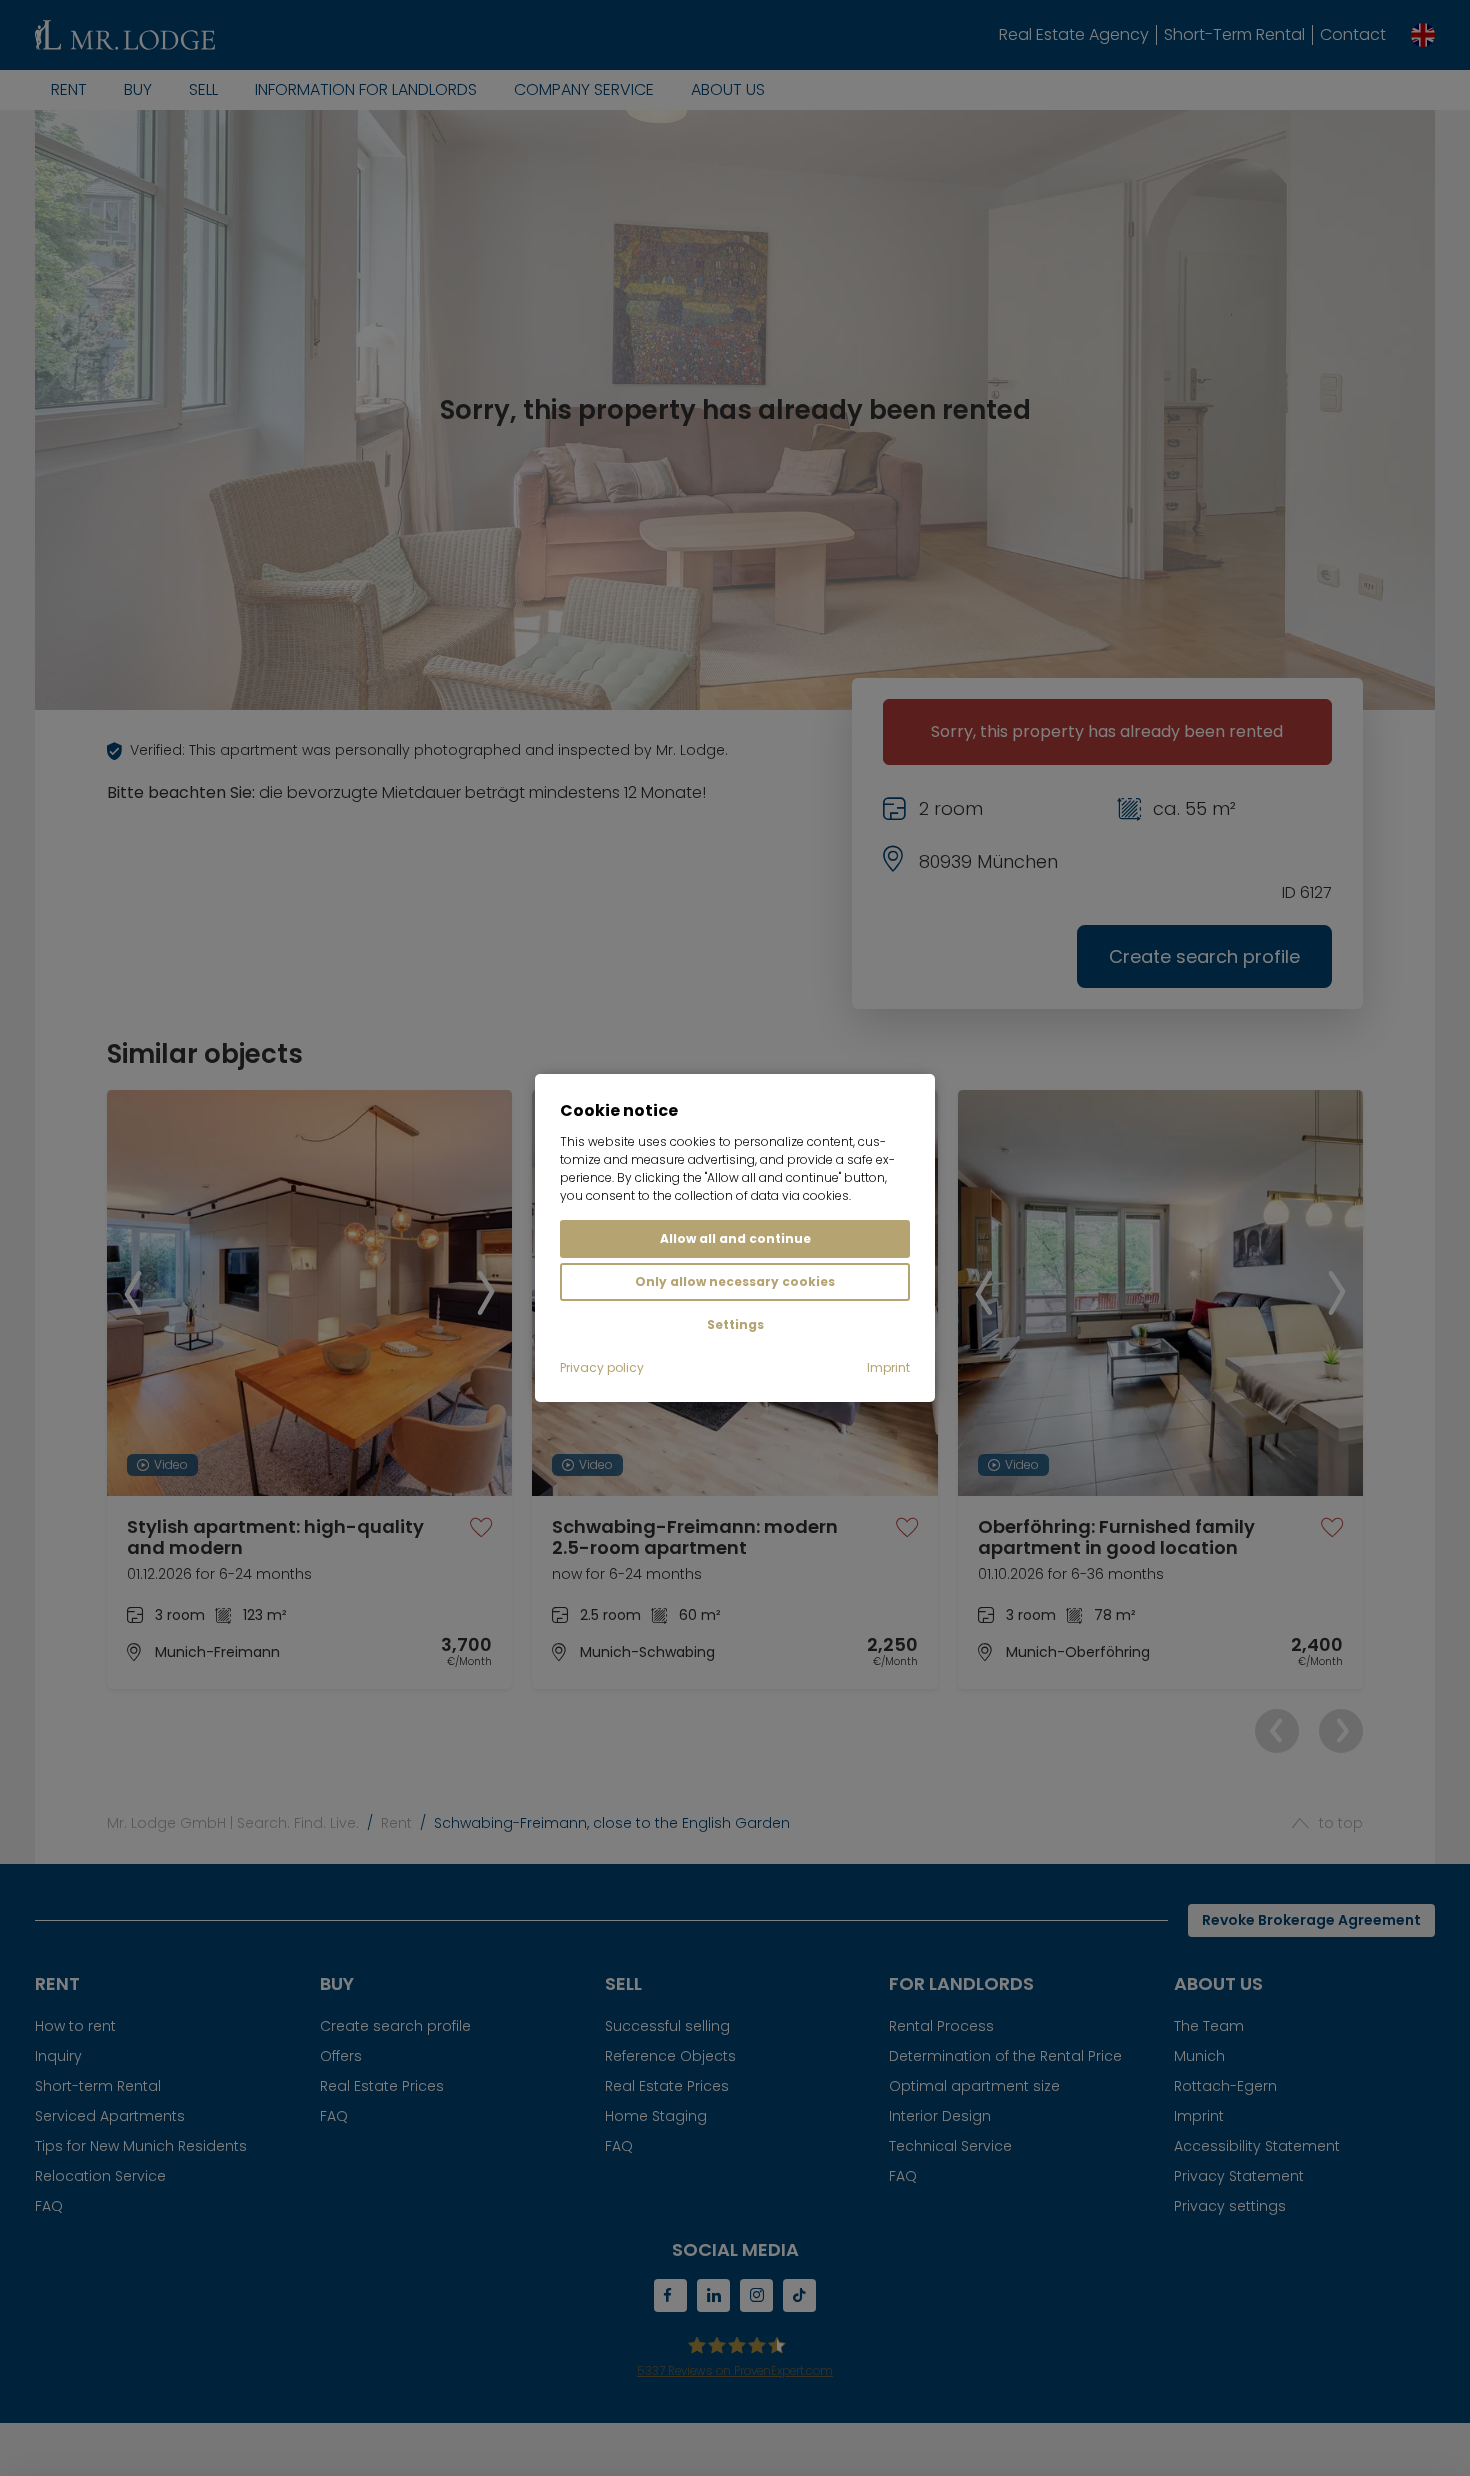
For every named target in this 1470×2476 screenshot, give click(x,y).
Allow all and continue (735, 1238)
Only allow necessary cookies (735, 1281)
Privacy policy (602, 1367)
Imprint (888, 1367)
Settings (735, 1324)
